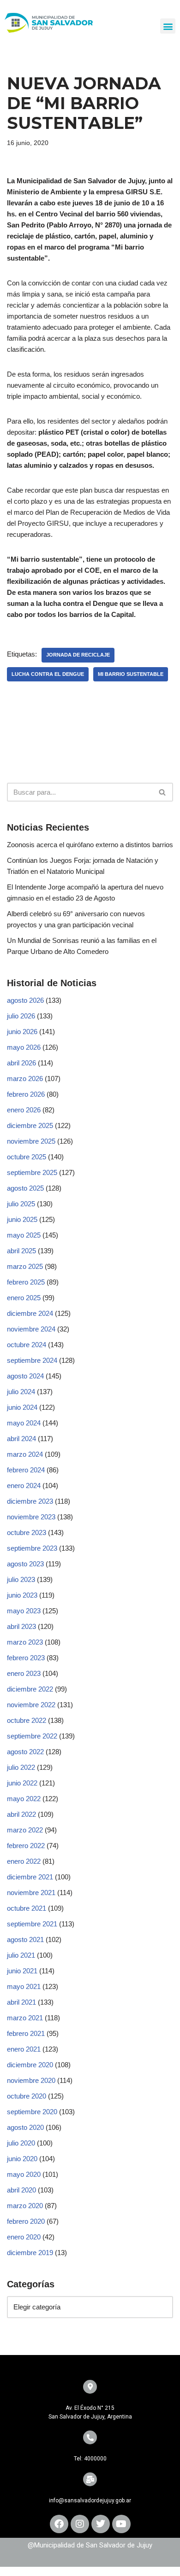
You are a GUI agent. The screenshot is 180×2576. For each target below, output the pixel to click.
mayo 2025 (24, 1235)
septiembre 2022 (32, 1736)
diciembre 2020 (30, 2065)
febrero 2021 (26, 2033)
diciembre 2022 (30, 1689)
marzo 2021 (25, 2018)
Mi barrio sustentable (131, 674)
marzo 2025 (25, 1266)
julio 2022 (21, 1767)
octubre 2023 (27, 1532)
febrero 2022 (26, 1846)
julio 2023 (21, 1579)
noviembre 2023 (31, 1517)
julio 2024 (21, 1392)
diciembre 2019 (30, 2253)
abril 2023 (21, 1626)
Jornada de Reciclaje (78, 655)
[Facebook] (59, 2524)
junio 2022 (22, 1783)
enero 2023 (24, 1673)
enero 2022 (24, 1861)
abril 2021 (21, 2002)
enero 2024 (24, 1486)
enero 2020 (24, 2237)
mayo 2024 (24, 1423)
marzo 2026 (25, 1079)
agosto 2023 (25, 1564)
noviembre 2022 (31, 1705)
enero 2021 (24, 2049)
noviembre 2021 (31, 1893)
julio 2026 (21, 1016)
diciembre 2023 (30, 1501)
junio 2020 (22, 2159)
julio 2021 (21, 1955)
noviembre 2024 (31, 1329)
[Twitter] (101, 2524)
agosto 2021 (25, 1939)
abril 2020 (21, 2190)
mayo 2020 (24, 2174)
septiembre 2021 (32, 1924)
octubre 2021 (27, 1908)
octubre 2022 (27, 1720)
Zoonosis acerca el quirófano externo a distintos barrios (90, 845)
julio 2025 (21, 1204)
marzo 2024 (25, 1454)
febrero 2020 (26, 2221)
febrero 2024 (26, 1470)
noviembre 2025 (31, 1141)
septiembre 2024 (32, 1360)
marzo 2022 (25, 1830)
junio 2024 (22, 1407)
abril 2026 (21, 1063)
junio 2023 (22, 1595)
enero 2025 (24, 1298)
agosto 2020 (25, 2127)
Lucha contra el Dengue (48, 674)
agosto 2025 (25, 1188)
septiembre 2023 (32, 1548)
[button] (168, 26)
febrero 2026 (26, 1094)
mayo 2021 (24, 1986)
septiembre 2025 (32, 1172)
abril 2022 (21, 1814)
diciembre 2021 (30, 1877)
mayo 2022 (24, 1799)
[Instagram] (80, 2524)
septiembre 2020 (32, 2112)
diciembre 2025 (30, 1125)
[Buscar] (163, 792)
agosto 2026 (25, 1000)
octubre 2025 (27, 1157)
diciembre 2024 (30, 1313)
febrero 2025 (26, 1282)
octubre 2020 (27, 2096)
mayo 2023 (24, 1611)
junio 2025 (22, 1219)
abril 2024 (21, 1439)
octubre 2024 (27, 1345)
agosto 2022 (25, 1752)
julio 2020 (21, 2143)
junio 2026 (22, 1032)
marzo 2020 (25, 2206)
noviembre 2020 (31, 2080)
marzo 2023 (25, 1642)
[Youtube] (121, 2524)
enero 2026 (24, 1110)
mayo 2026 (24, 1047)
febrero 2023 (26, 1658)
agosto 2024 (25, 1376)
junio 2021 (22, 1971)
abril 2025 (21, 1251)
